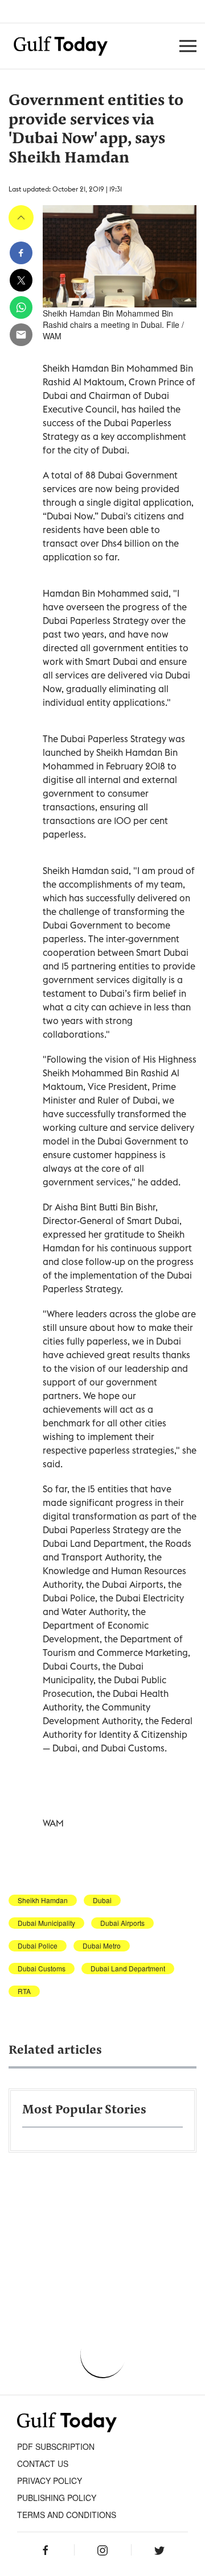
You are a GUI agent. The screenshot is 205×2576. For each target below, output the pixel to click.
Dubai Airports (122, 1923)
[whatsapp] (21, 307)
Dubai (102, 1900)
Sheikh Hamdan (43, 1900)
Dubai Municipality (46, 1923)
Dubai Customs (42, 1969)
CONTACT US (43, 2463)
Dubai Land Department (128, 1969)
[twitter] (21, 280)
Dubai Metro (102, 1946)
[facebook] (21, 253)
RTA (24, 1991)
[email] (21, 335)
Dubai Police (38, 1946)
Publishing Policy (57, 2498)
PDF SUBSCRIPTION (56, 2446)
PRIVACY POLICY (50, 2481)
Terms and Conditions (67, 2515)
